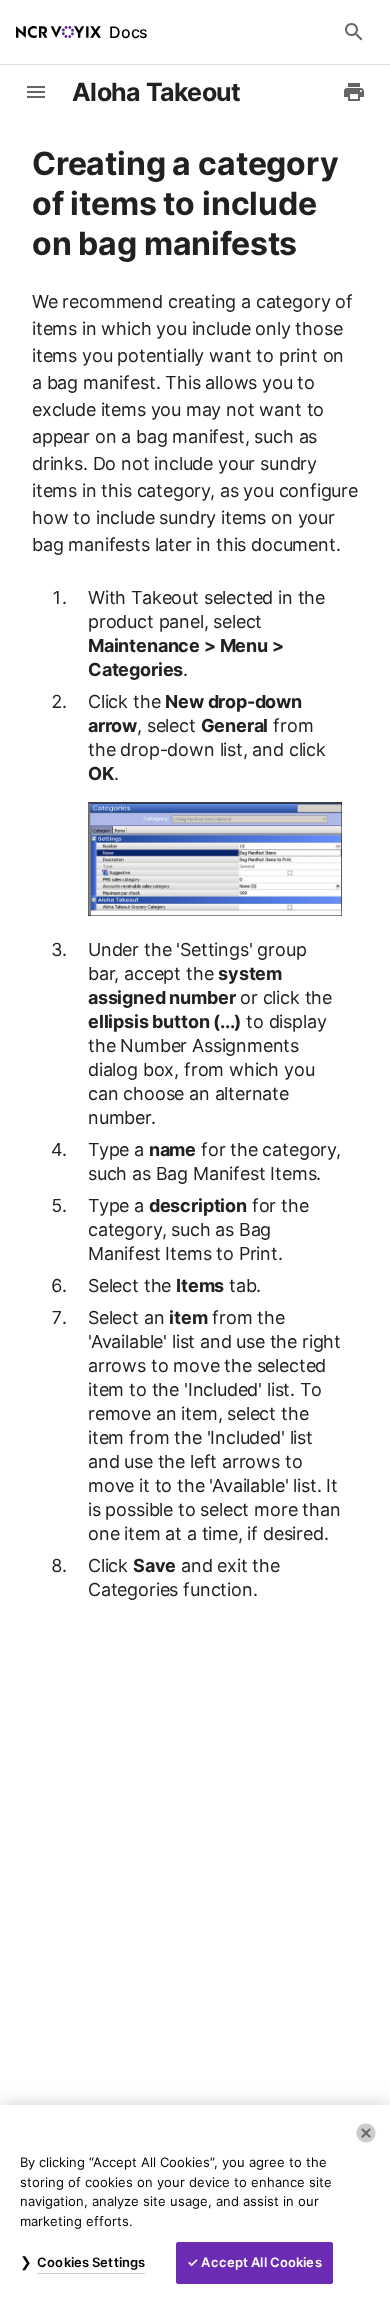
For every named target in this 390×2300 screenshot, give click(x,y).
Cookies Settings (91, 2262)
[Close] (366, 2133)
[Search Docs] (354, 32)
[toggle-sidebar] (36, 92)
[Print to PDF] (354, 92)
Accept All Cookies (261, 2262)
